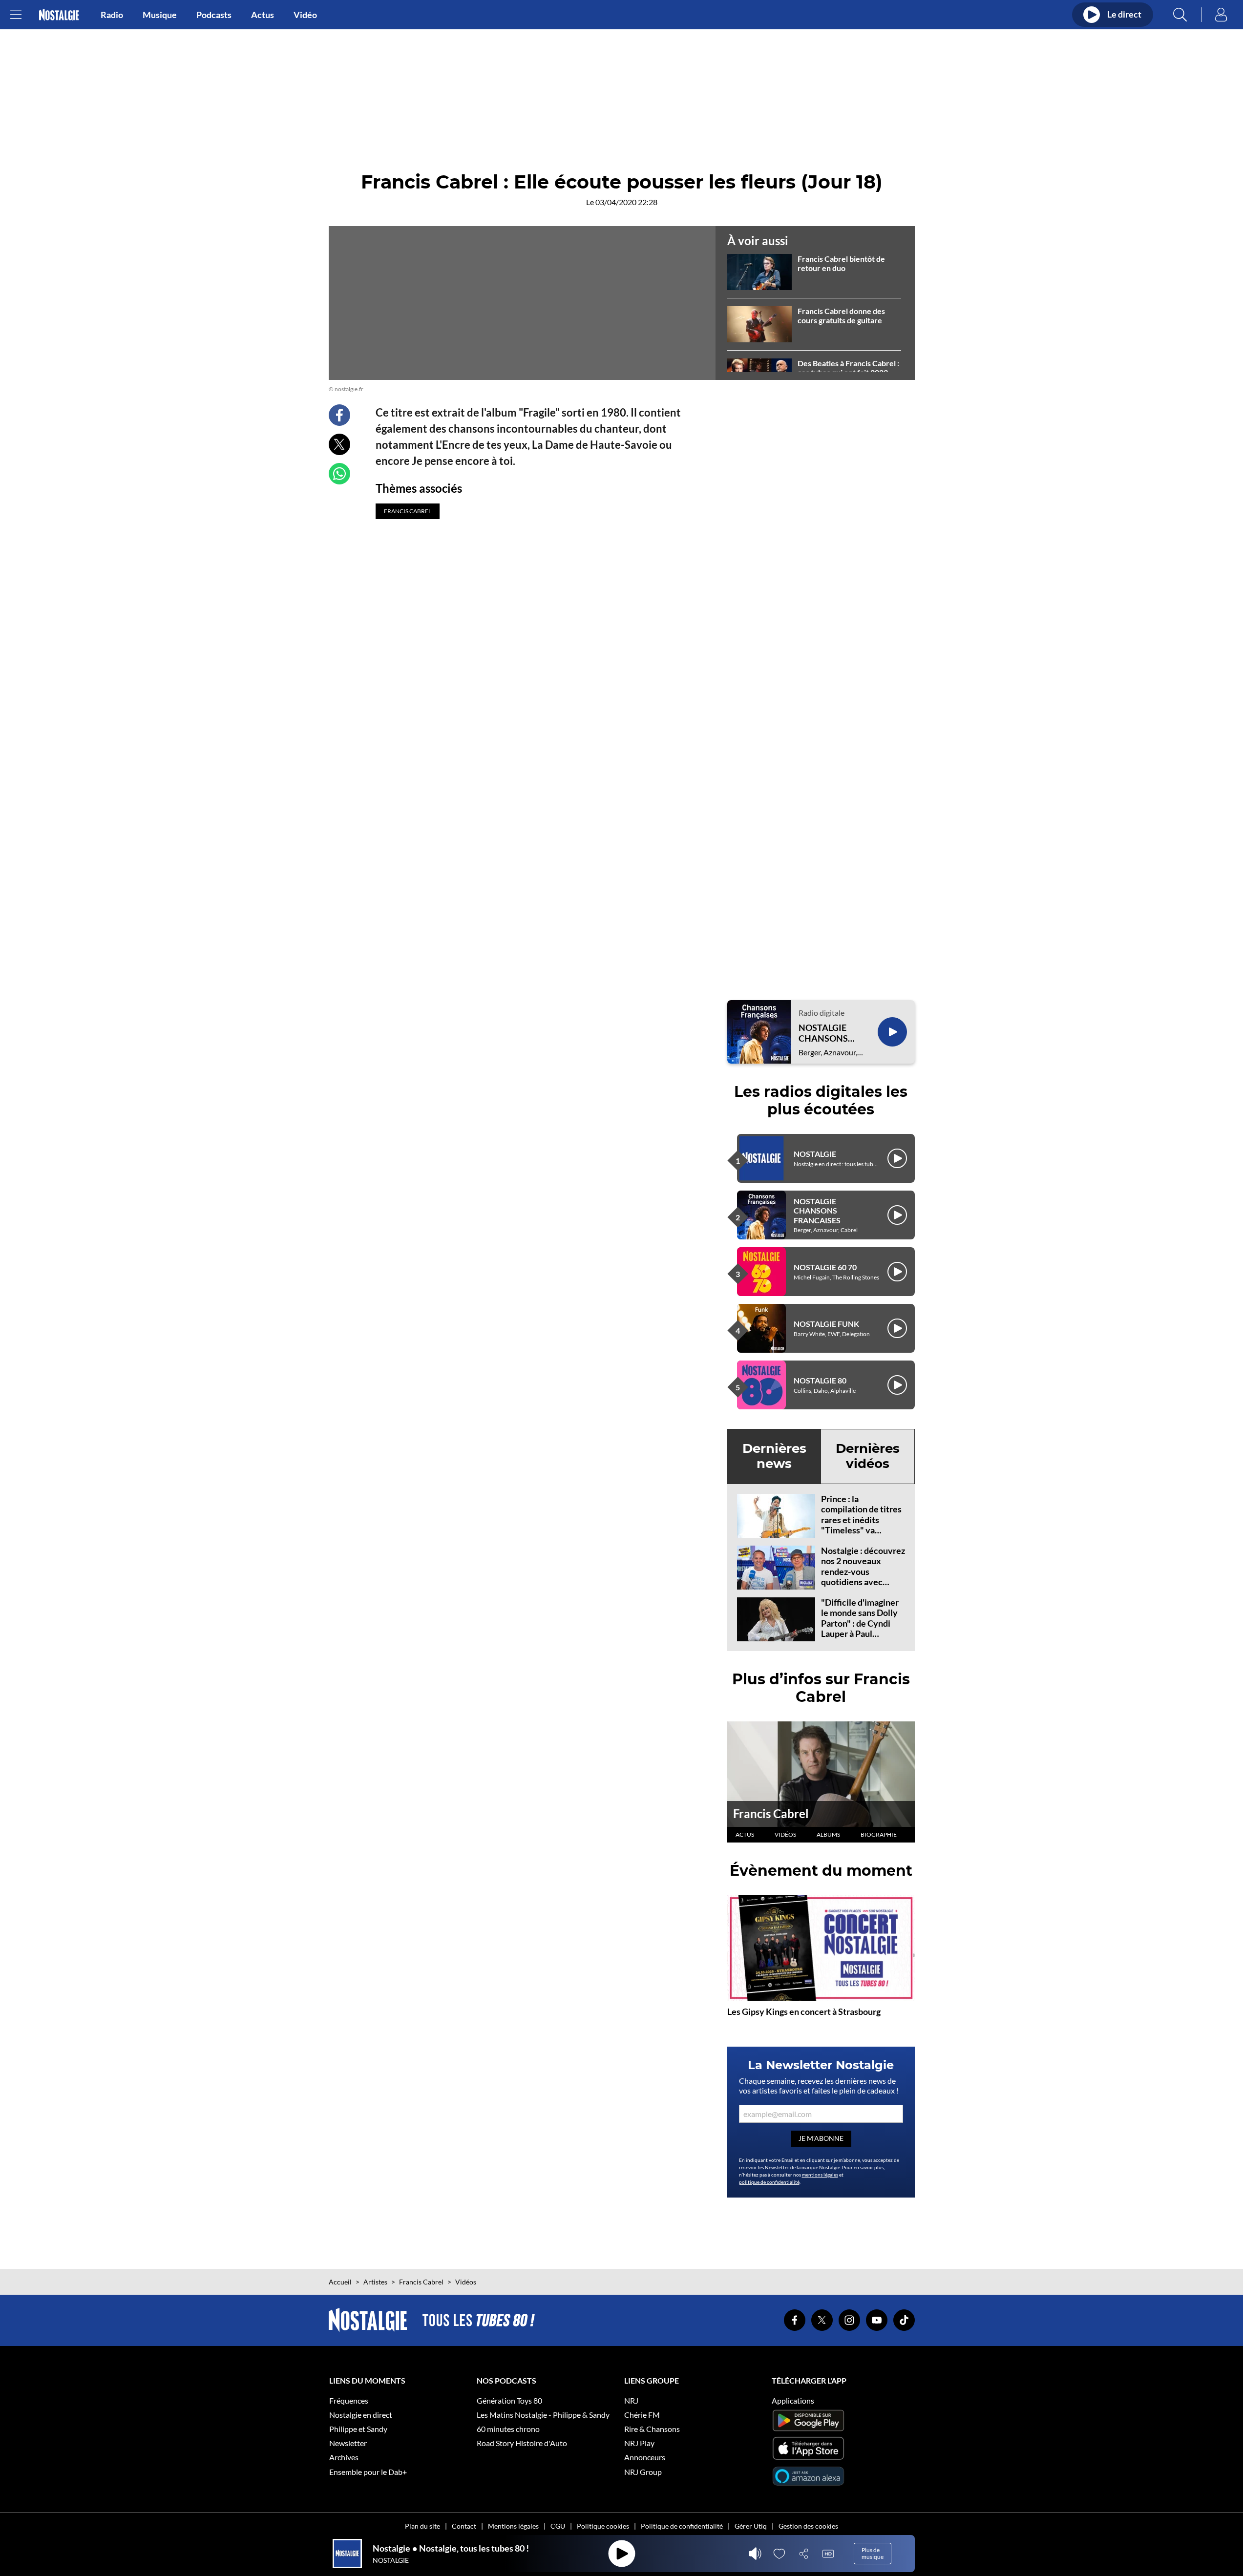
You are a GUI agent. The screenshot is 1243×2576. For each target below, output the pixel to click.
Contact (464, 2526)
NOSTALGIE (815, 1154)
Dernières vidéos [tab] (868, 1456)
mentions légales (820, 2175)
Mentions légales (513, 2526)
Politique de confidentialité (682, 2526)
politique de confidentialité (769, 2182)
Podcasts (214, 15)
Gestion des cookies (808, 2526)
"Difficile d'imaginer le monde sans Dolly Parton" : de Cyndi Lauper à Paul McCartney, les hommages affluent (860, 1629)
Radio (112, 15)
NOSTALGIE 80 (820, 1380)
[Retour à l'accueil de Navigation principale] (59, 15)
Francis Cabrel (771, 1813)
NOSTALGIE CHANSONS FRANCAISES (825, 1033)
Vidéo (305, 15)
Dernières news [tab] (774, 1456)
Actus (263, 15)
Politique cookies (603, 2526)
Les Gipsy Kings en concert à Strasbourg (804, 2011)
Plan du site (422, 2526)
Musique (160, 15)
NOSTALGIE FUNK (826, 1324)
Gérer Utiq (751, 2526)
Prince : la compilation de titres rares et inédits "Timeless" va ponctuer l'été (861, 1520)
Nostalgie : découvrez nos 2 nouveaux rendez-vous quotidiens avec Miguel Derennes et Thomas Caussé (863, 1577)
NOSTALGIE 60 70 (825, 1267)
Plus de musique (873, 2553)
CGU (558, 2526)
